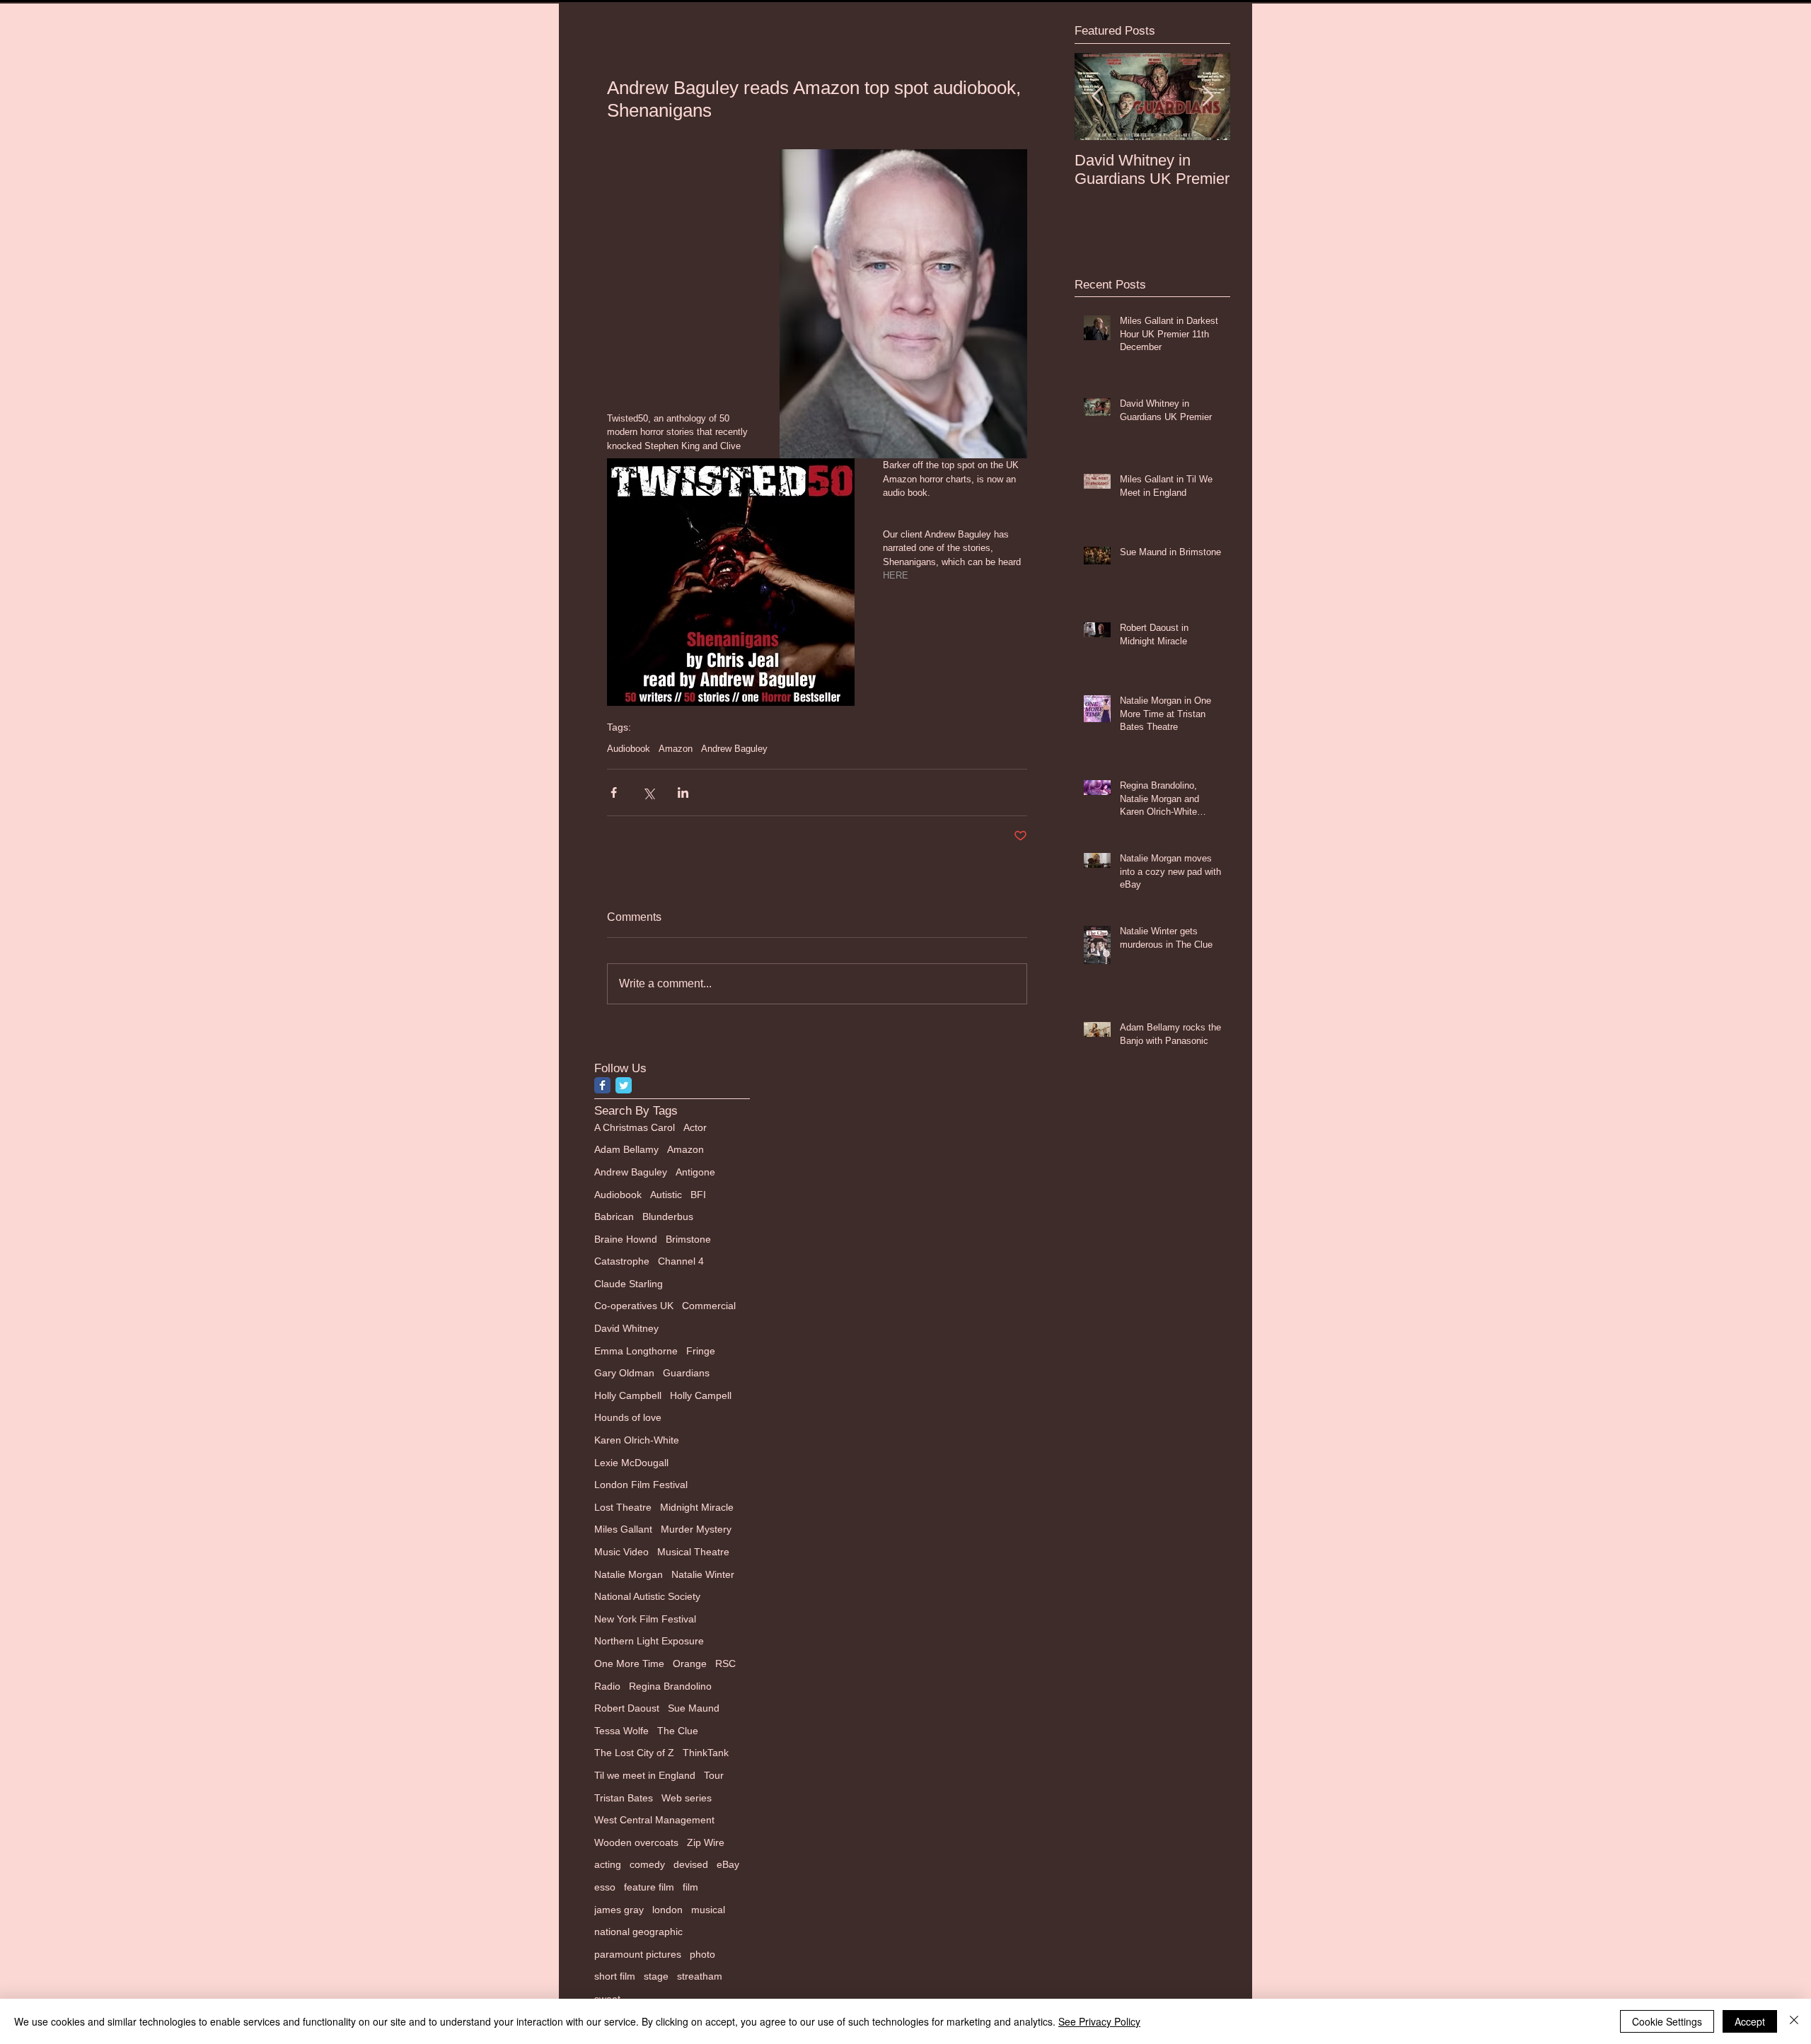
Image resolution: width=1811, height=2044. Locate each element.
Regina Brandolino (670, 1686)
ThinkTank (706, 1753)
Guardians (686, 1373)
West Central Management (654, 1820)
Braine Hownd (626, 1239)
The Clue (678, 1731)
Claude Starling (629, 1284)
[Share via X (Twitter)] (648, 792)
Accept (1750, 2021)
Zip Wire (706, 1842)
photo (702, 1954)
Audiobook (629, 749)
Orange (690, 1663)
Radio (607, 1686)
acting (608, 1864)
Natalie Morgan (629, 1574)
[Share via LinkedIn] (683, 792)
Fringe (701, 1351)
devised (691, 1864)
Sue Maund (694, 1708)
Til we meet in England (645, 1775)
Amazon (676, 749)
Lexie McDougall (631, 1463)
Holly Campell (701, 1395)
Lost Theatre (623, 1507)
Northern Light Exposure (649, 1641)
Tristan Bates (624, 1798)
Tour (714, 1775)
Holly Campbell (628, 1395)
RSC (725, 1663)
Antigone (695, 1172)
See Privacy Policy (1099, 2021)
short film (615, 1976)
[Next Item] (1208, 97)
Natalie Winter (703, 1574)
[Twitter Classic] (624, 1085)
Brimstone (688, 1239)
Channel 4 (681, 1261)
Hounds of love (628, 1417)
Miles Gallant (623, 1529)
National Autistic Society (647, 1596)
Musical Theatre (693, 1552)
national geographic (638, 1932)
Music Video (621, 1552)
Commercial (709, 1306)
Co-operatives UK (634, 1306)
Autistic (666, 1195)
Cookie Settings (1667, 2021)
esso (605, 1887)
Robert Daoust (627, 1708)
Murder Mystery (696, 1529)
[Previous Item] (1097, 97)
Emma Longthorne (636, 1351)
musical (708, 1910)
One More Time (629, 1663)
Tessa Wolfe (621, 1731)
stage (656, 1976)
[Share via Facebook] (614, 792)
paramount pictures (638, 1954)
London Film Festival (641, 1485)
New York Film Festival (645, 1619)
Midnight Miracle (697, 1507)
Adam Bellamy (626, 1149)
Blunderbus (668, 1216)
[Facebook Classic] (602, 1085)
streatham (700, 1976)
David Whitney (626, 1328)
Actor (695, 1127)
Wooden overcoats (636, 1842)
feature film (649, 1887)
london (667, 1910)
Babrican (614, 1216)
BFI (698, 1195)
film (690, 1887)
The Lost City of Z (634, 1753)
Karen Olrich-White (637, 1440)
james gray (619, 1910)
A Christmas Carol (635, 1127)
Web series (687, 1798)
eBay (728, 1864)
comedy (647, 1864)
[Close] (1794, 2021)
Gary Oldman (624, 1373)
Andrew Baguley (734, 749)
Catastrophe (622, 1261)
